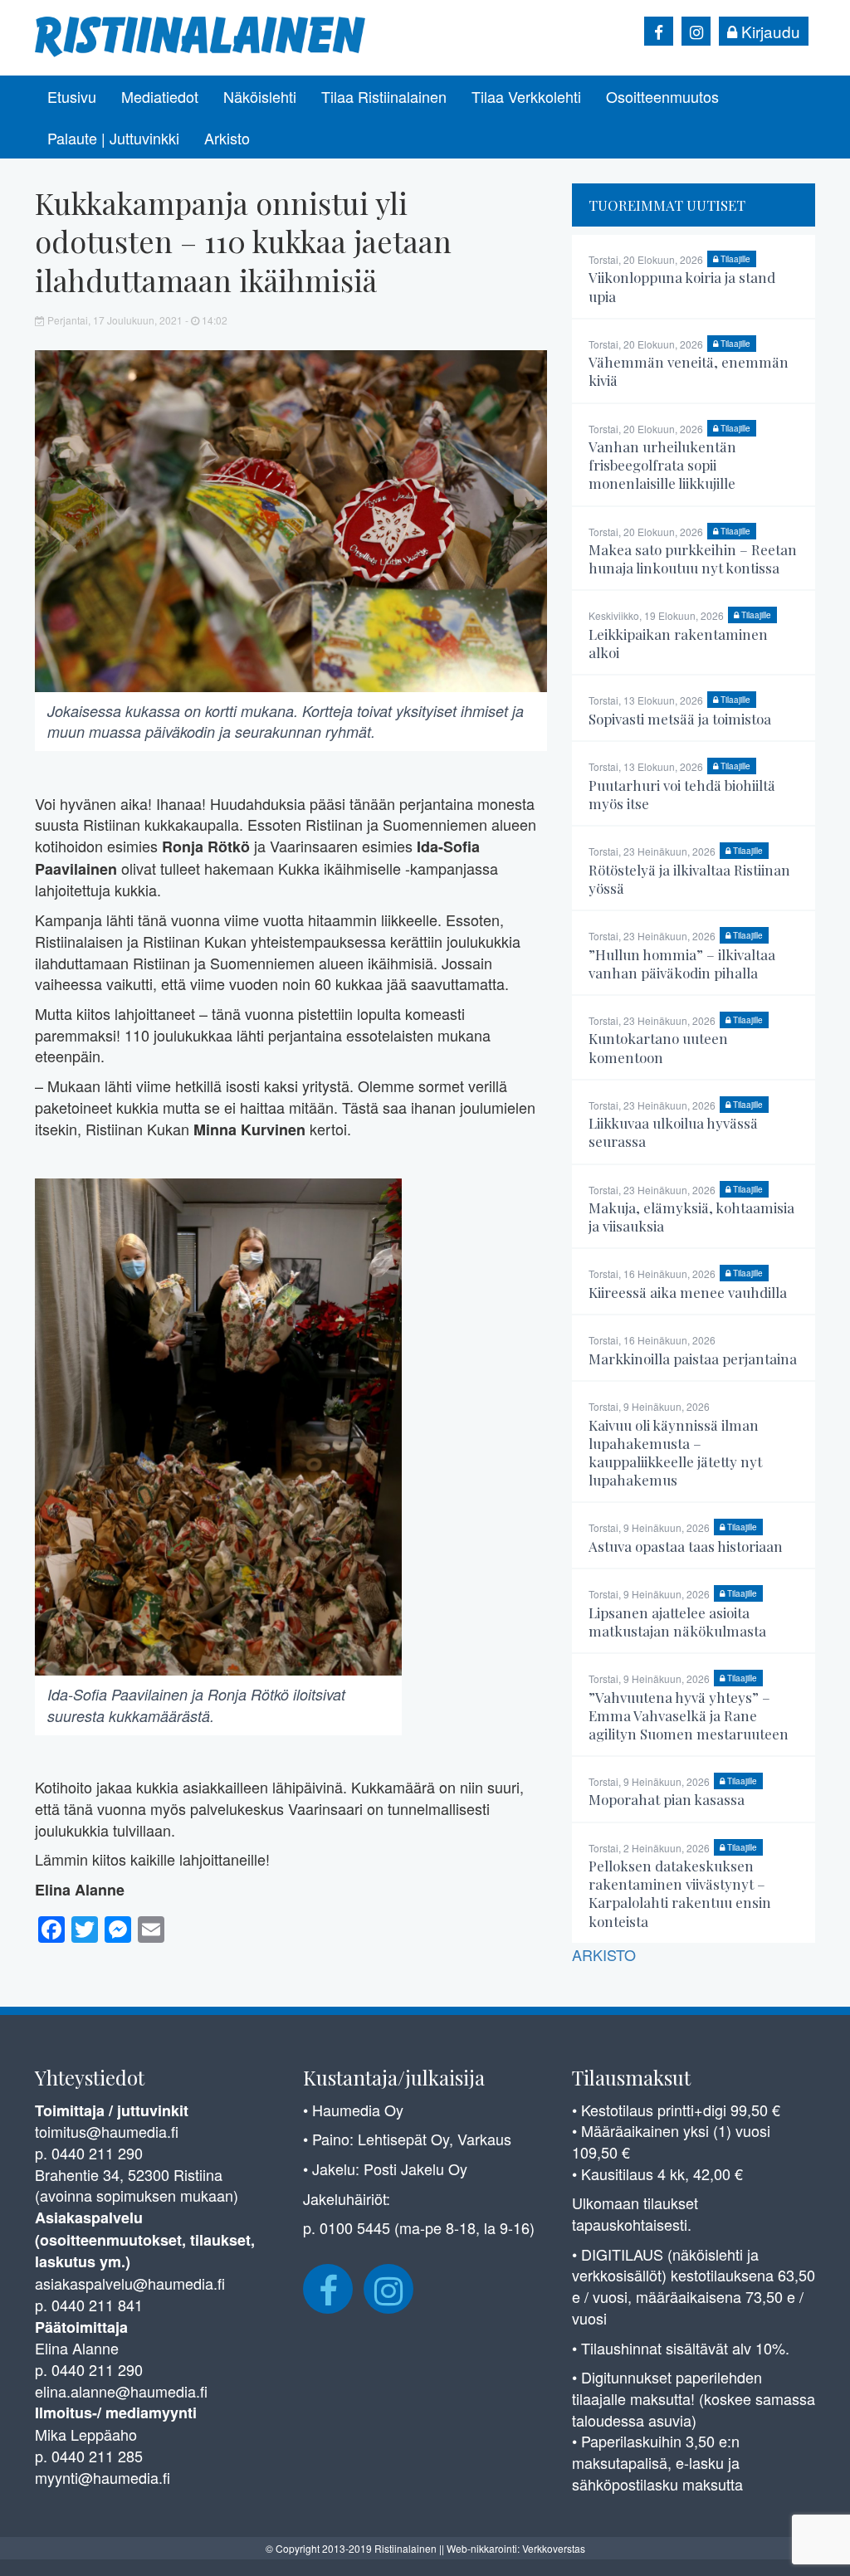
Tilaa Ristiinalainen (384, 96)
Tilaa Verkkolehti (526, 96)
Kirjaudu (769, 31)
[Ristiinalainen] (201, 35)
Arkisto (227, 138)
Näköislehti (260, 96)
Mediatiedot (160, 96)
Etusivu (72, 96)
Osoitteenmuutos (662, 96)
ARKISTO (604, 1954)
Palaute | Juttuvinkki (113, 138)
